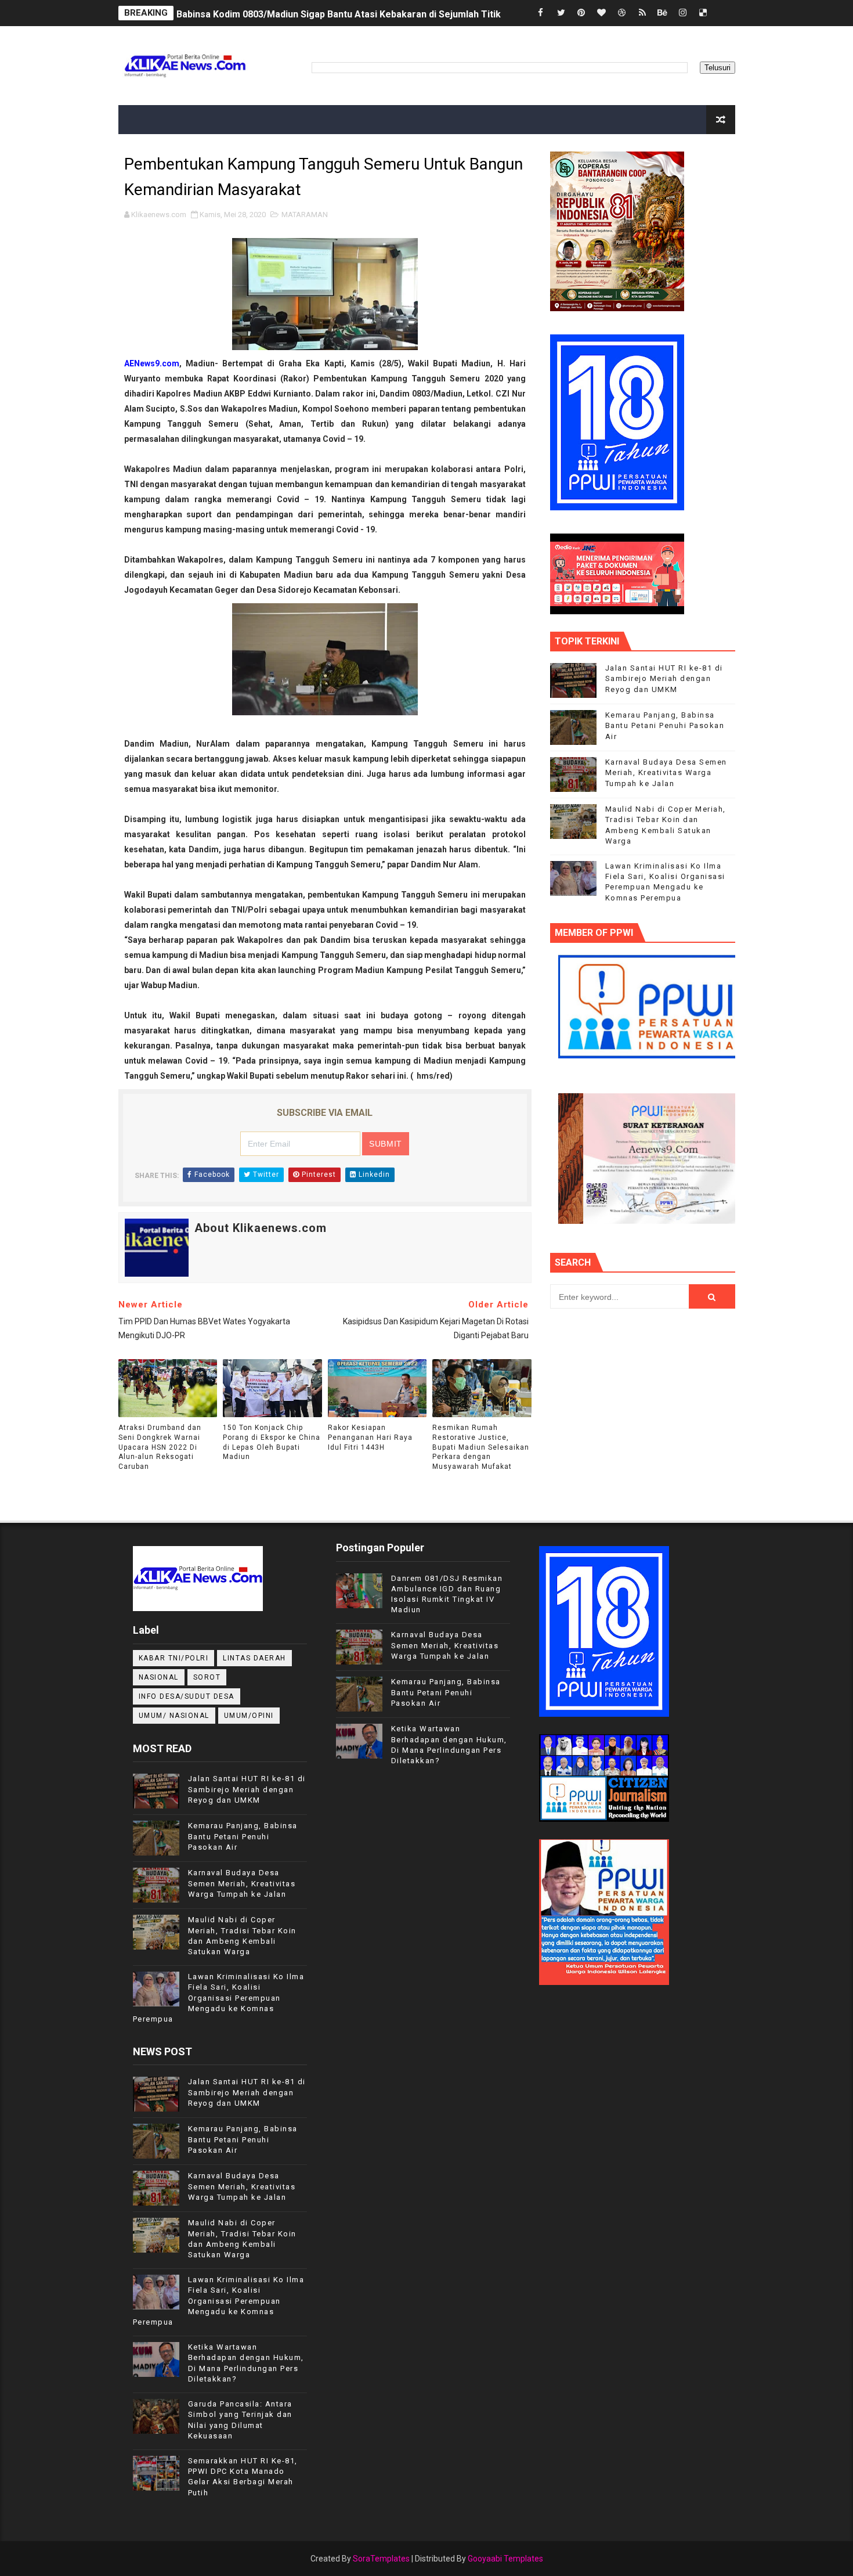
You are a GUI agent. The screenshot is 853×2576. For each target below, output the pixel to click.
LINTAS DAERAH (254, 1658)
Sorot (207, 1677)
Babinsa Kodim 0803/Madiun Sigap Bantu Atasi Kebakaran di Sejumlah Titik (339, 13)
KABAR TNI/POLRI (174, 1658)
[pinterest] (581, 13)
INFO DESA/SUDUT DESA (187, 1696)
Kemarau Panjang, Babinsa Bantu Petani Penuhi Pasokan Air (665, 725)
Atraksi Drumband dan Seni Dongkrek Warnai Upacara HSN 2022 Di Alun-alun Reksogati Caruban (160, 1447)
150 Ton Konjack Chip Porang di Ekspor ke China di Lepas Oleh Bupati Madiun (272, 1442)
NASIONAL (159, 1677)
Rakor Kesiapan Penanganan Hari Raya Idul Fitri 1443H (370, 1437)
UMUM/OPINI (249, 1716)
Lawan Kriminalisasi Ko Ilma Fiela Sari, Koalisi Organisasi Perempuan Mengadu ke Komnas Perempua (219, 1998)
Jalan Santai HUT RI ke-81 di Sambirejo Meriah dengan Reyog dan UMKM (664, 678)
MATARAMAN (305, 215)
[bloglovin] (602, 13)
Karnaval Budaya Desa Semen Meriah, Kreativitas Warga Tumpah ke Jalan (666, 772)
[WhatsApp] (724, 13)
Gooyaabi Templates (505, 2559)
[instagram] (683, 13)
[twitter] (561, 13)
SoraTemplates (381, 2559)
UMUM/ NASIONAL (174, 1716)
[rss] (642, 13)
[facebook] (541, 13)
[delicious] (703, 13)
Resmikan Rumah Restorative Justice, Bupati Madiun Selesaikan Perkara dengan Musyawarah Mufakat (481, 1447)
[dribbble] (622, 13)
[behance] (663, 13)
